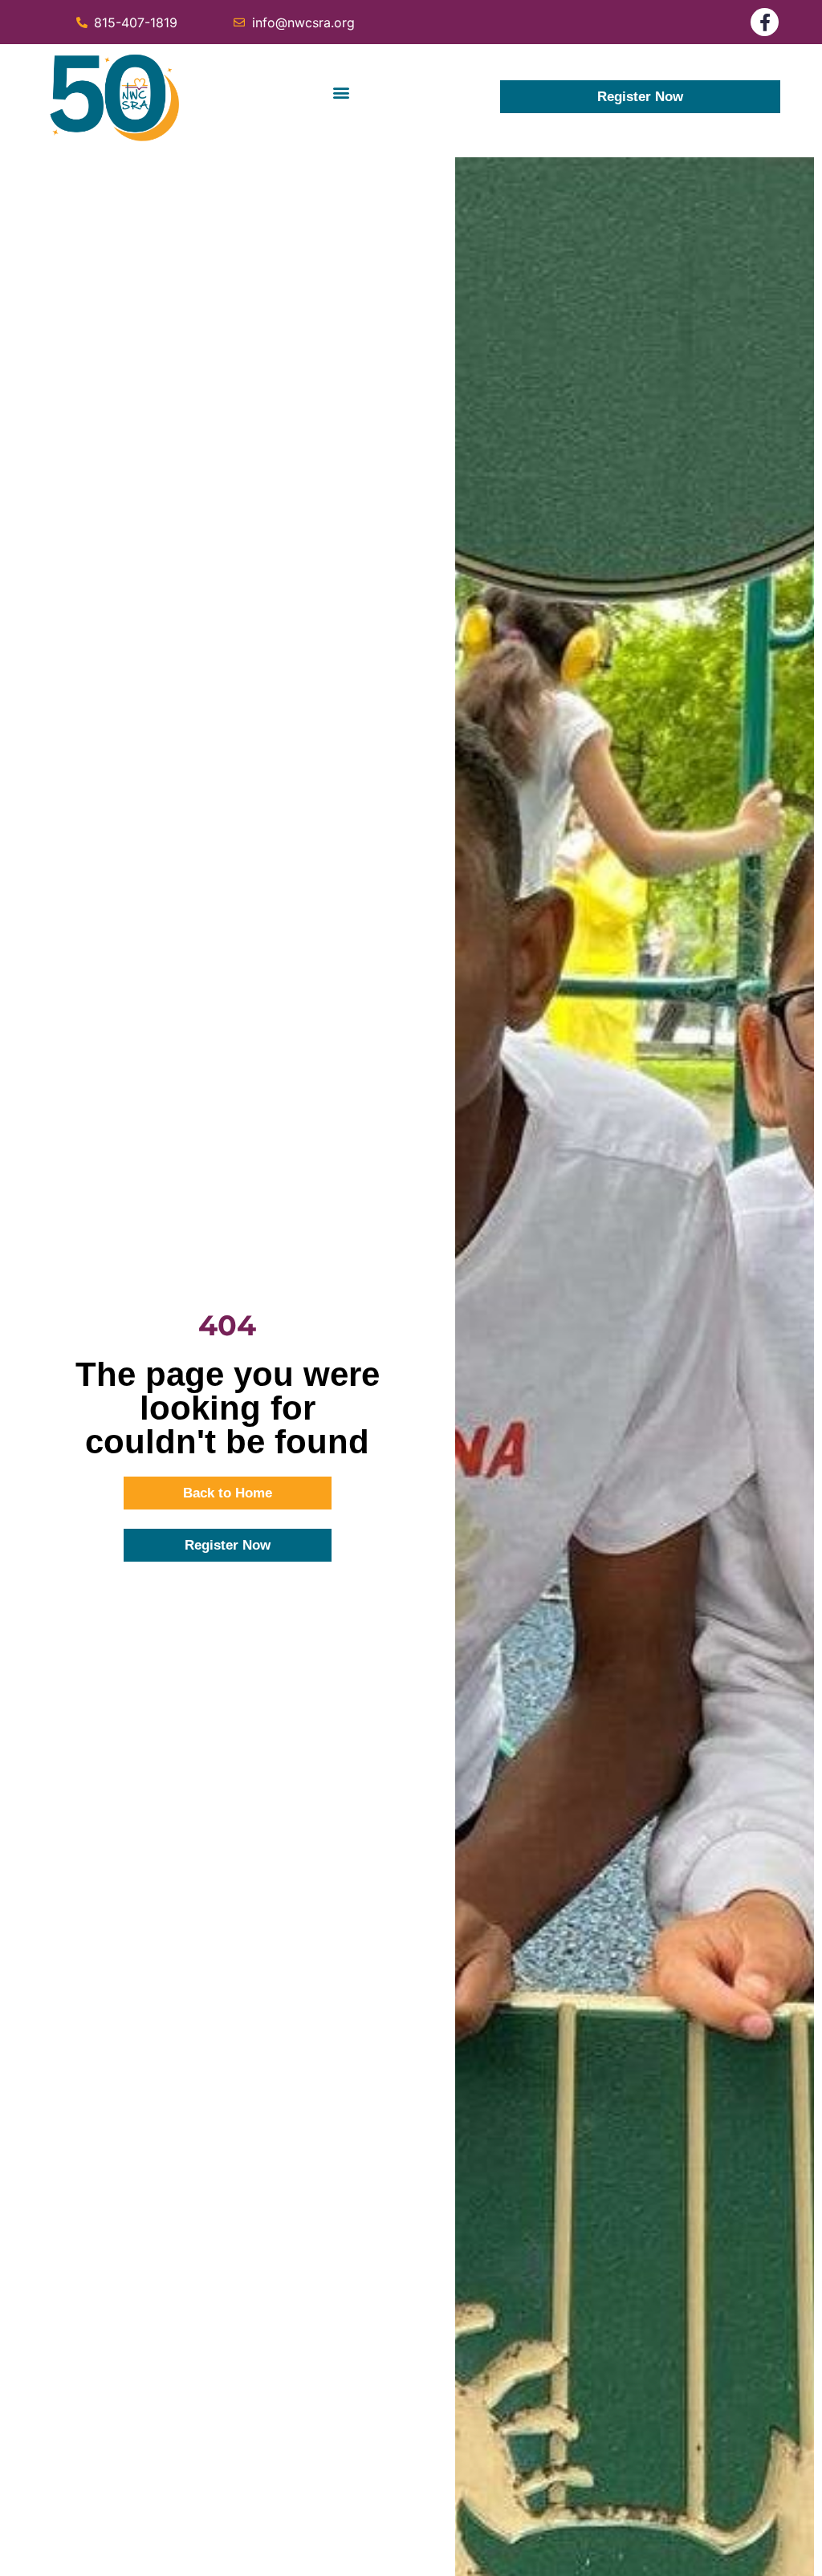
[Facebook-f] (765, 22)
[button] (341, 93)
